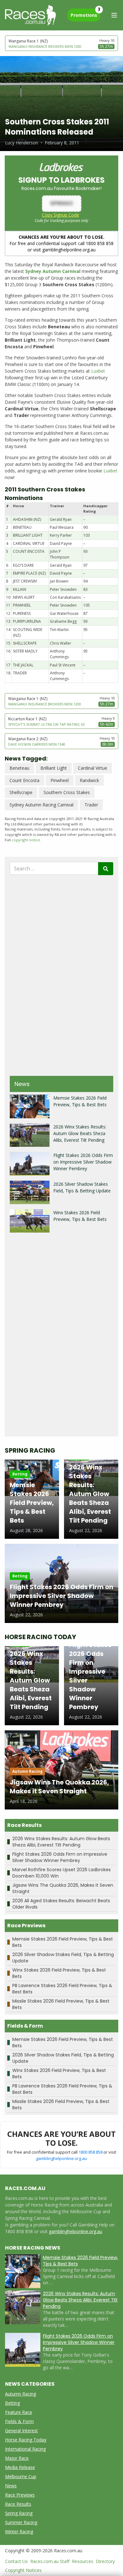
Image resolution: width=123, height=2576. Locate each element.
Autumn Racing (20, 2394)
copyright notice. (26, 840)
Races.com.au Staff (50, 2561)
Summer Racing (21, 2522)
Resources (83, 2561)
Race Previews (20, 2495)
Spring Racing (19, 2513)
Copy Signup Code (61, 215)
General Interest (21, 2431)
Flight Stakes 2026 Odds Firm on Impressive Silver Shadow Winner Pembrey (83, 1162)
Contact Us (16, 2561)
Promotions (85, 13)
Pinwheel (60, 780)
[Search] (106, 869)
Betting (12, 2403)
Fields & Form (19, 2421)
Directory (105, 2561)
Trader (91, 805)
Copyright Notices (23, 2570)
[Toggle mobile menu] (114, 15)
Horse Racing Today (26, 2440)
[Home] (30, 15)
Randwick (89, 780)
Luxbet (98, 371)
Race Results (18, 2504)
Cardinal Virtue (93, 768)
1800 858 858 (91, 2152)
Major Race (17, 2458)
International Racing (25, 2449)
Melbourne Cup (21, 2476)
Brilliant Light (54, 768)
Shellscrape (21, 792)
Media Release (20, 2467)
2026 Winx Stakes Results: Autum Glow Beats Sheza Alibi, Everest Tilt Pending (80, 1133)
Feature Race (19, 2412)
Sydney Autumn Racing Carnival (41, 805)
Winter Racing (19, 2532)
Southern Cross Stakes (67, 792)
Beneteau (19, 768)
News (11, 2486)
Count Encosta (24, 780)
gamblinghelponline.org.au (61, 2158)
